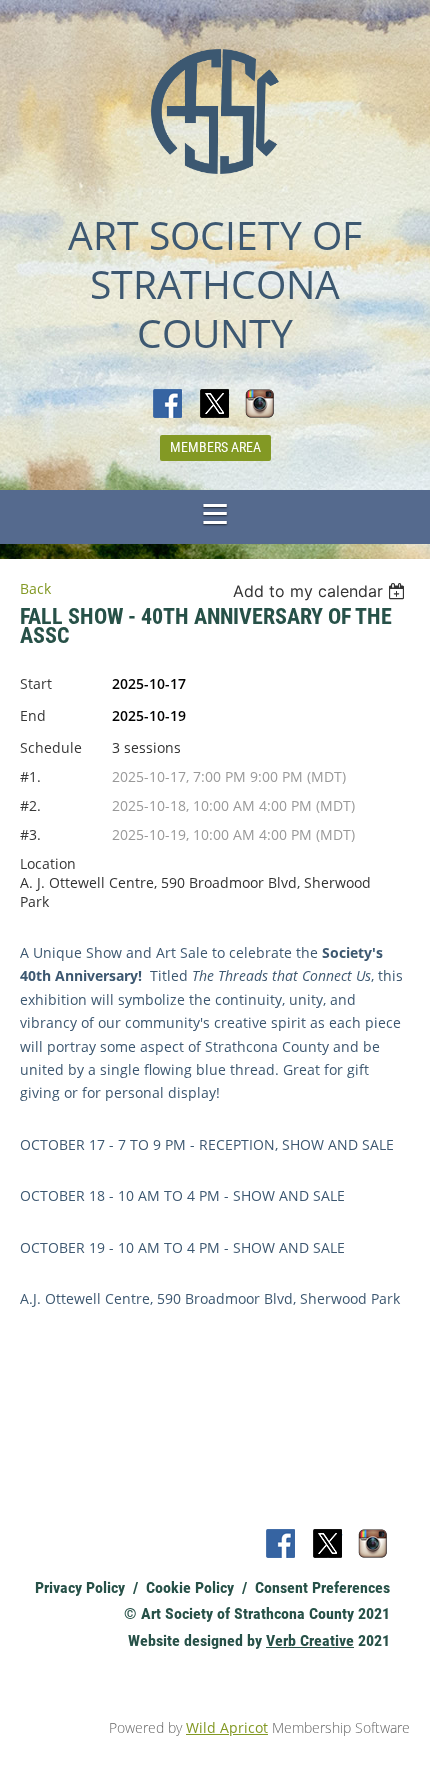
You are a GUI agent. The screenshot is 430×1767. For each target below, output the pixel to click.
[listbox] (321, 591)
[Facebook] (169, 405)
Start (36, 683)
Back (35, 588)
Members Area (215, 447)
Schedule (51, 747)
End (33, 715)
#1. (30, 776)
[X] (215, 405)
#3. (30, 834)
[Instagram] (261, 405)
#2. (30, 805)
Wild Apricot (227, 1727)
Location (48, 863)
